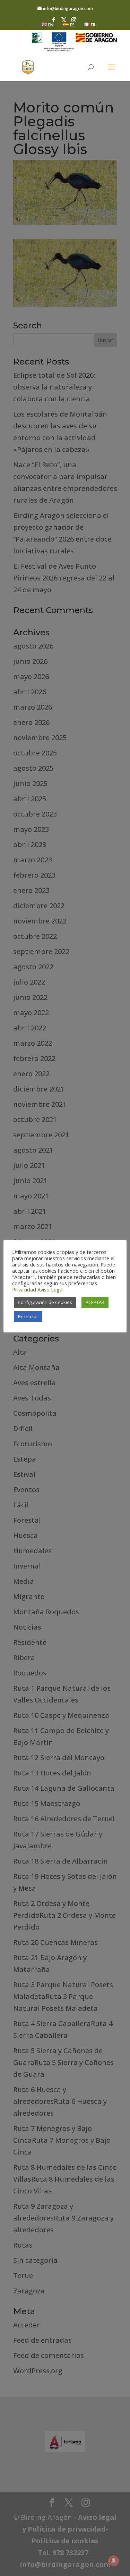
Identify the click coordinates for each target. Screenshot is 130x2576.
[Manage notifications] (114, 2561)
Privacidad (24, 1289)
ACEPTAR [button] (95, 1302)
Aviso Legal (50, 1289)
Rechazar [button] (28, 1316)
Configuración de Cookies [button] (45, 1302)
